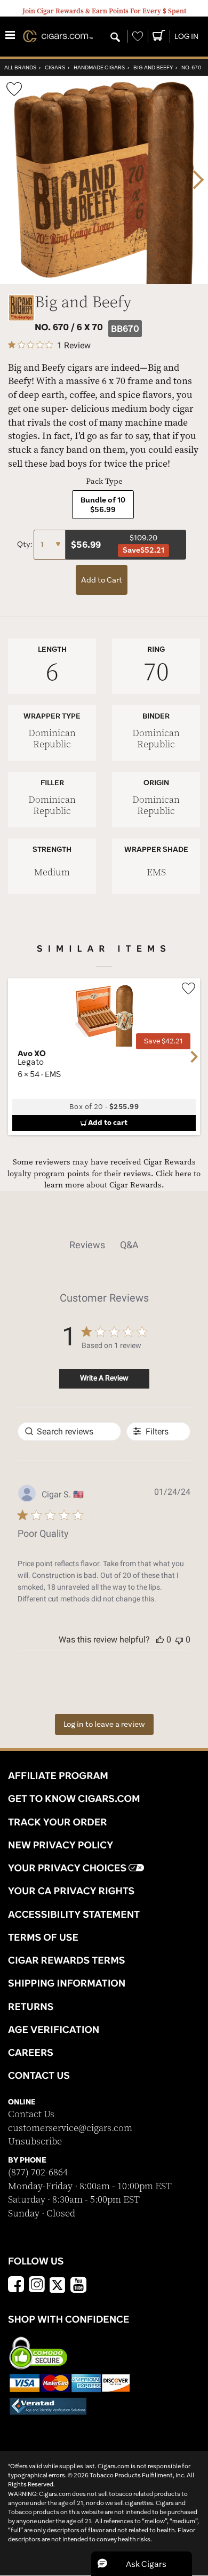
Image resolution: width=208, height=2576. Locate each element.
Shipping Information (67, 1983)
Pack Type (104, 481)
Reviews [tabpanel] (87, 1245)
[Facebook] (16, 2286)
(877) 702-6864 (38, 2172)
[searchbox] (69, 1431)
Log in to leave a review (104, 1724)
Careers (31, 2052)
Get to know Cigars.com (74, 1798)
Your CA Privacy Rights (71, 1891)
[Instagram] (37, 2286)
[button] (160, 1640)
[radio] (103, 505)
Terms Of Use (43, 1937)
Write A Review (104, 1378)
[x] (58, 2284)
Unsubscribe (35, 2142)
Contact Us (31, 2114)
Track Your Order (58, 1822)
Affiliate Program (58, 1775)
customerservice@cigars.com (70, 2128)
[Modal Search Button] (115, 38)
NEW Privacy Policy (61, 1845)
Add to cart (108, 1122)
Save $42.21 (163, 1041)
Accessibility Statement (74, 1914)
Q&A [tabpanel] (129, 1245)
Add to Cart (102, 580)
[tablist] (104, 1245)
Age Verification (54, 2029)
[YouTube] (78, 2286)
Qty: (25, 544)
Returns (31, 2006)
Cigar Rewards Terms (66, 1960)
